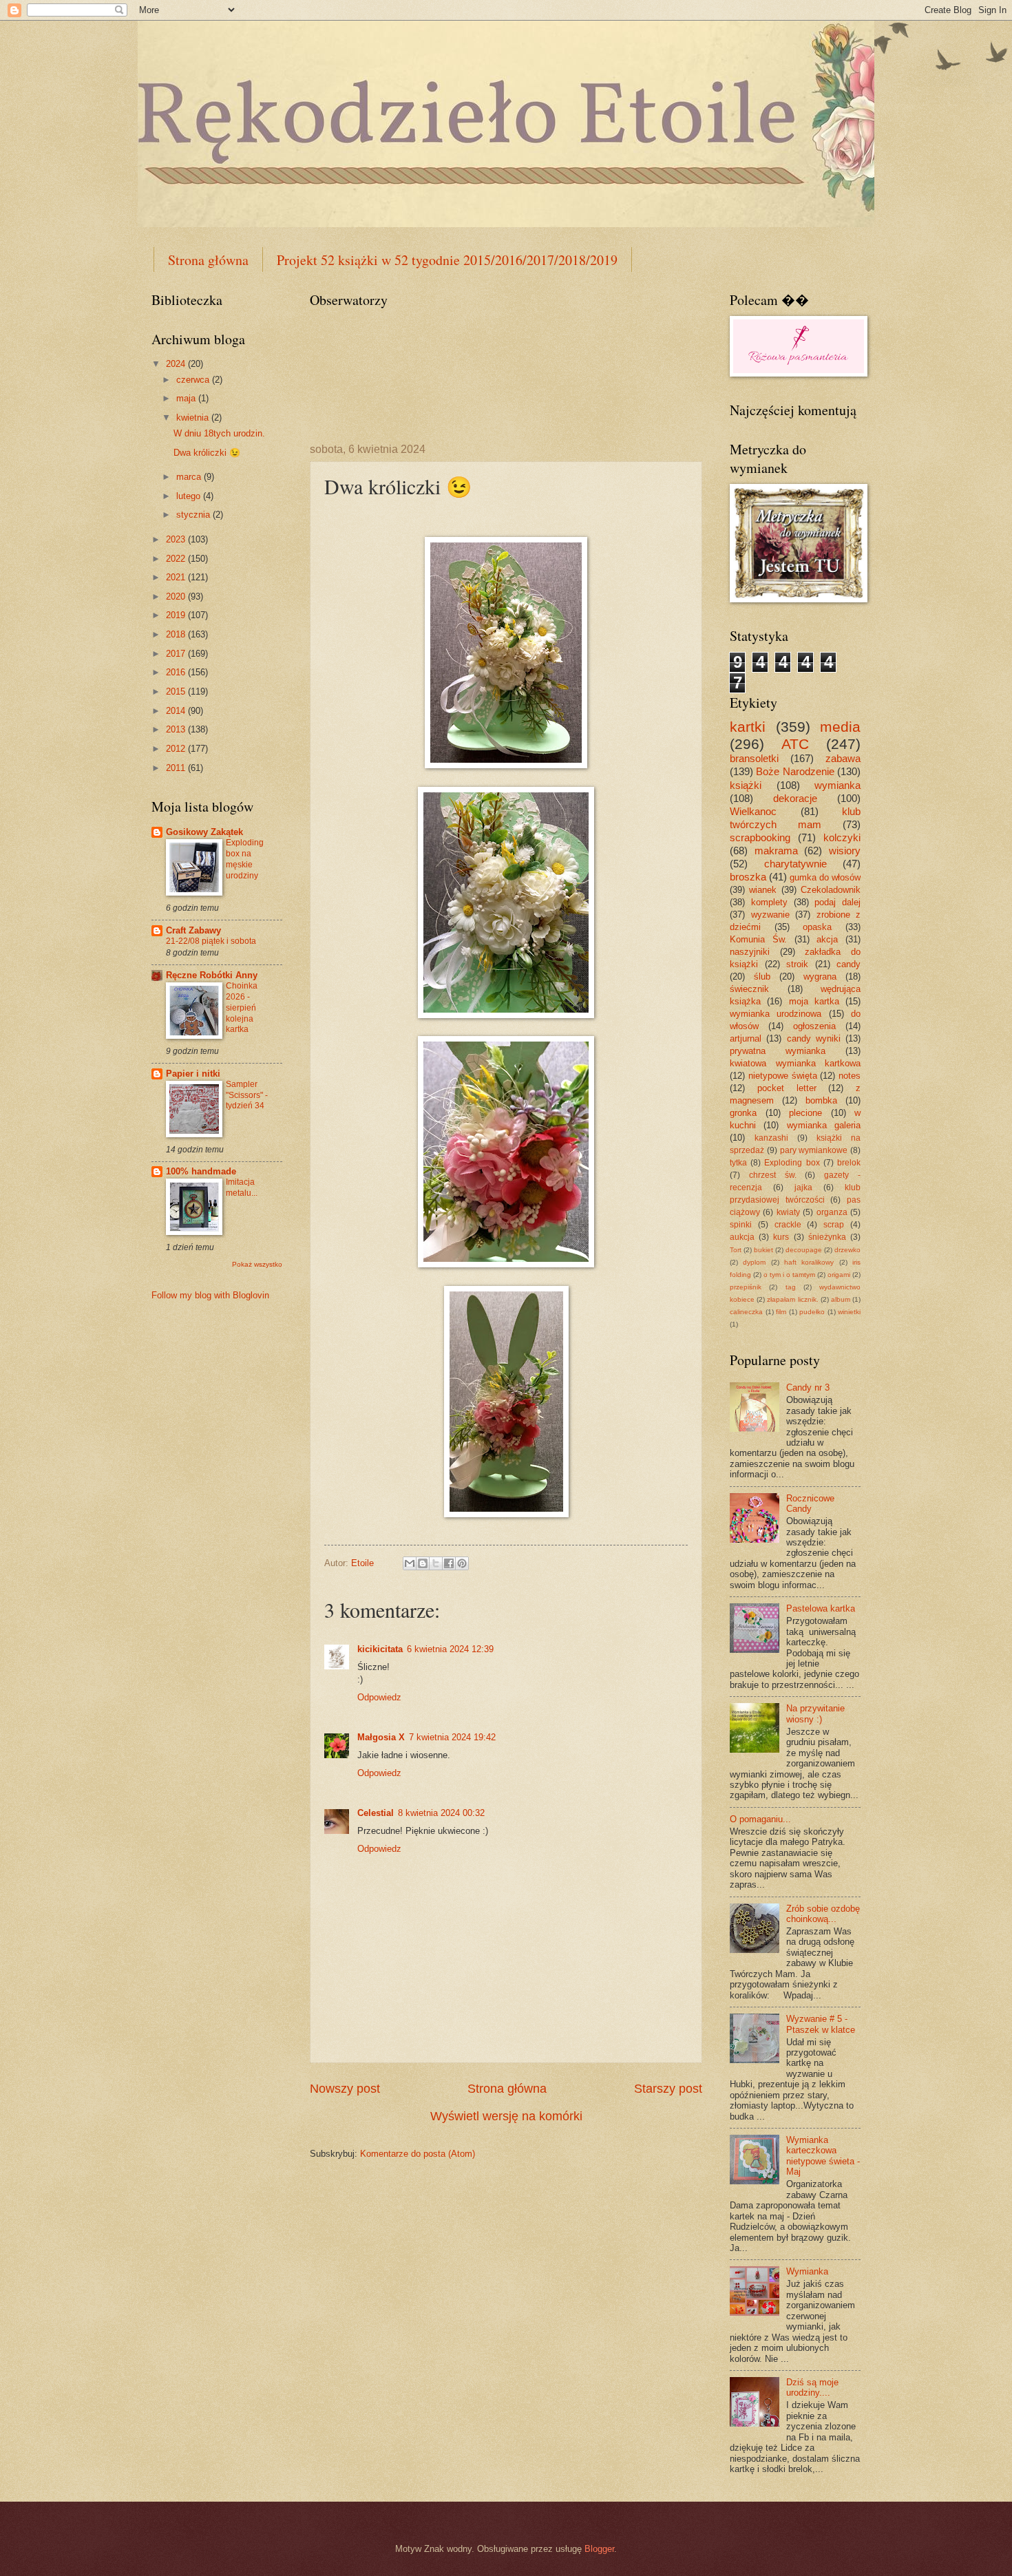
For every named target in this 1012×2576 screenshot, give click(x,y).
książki (746, 785)
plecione (805, 1113)
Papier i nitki (193, 1074)
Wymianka (807, 2271)
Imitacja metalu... (242, 1187)
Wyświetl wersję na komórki (506, 2116)
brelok (849, 1163)
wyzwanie (770, 915)
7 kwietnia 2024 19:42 (452, 1737)
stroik (797, 964)
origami (839, 1275)
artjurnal (746, 1038)
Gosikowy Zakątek (204, 832)
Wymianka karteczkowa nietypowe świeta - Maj (823, 2156)
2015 (177, 691)
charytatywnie (795, 864)
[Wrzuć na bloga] (423, 1563)
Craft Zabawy (193, 930)
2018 (177, 634)
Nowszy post (345, 2089)
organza (832, 1212)
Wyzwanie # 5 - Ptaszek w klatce (821, 2024)
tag (791, 1287)
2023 (177, 539)
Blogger (599, 2549)
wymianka (837, 785)
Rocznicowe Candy (810, 1503)
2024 (177, 364)
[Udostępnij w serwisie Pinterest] (462, 1563)
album (841, 1299)
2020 (177, 597)
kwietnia (194, 418)
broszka (748, 877)
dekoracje (795, 798)
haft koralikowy (809, 1262)
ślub (762, 976)
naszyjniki (750, 952)
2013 (177, 729)
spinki (741, 1225)
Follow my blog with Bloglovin (210, 1295)
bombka (821, 1100)
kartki (748, 727)
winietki (849, 1312)
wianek (763, 890)
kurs (781, 1237)
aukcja (742, 1237)
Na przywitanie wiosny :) (815, 1713)
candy (848, 964)
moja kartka (814, 1001)
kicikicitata (380, 1649)
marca (190, 477)
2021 (177, 577)
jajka (803, 1187)
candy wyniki (814, 1038)
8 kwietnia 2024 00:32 (441, 1813)
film (781, 1312)
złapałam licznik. (792, 1299)
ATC (795, 744)
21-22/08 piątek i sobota (211, 941)
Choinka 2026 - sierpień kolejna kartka (242, 1008)
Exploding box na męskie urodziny (245, 859)
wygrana (820, 976)
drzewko (847, 1250)
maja (187, 398)
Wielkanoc (753, 811)
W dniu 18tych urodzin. (219, 433)
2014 (177, 711)
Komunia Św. (758, 939)
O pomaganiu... (760, 1819)
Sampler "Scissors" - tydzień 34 (247, 1095)
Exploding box (792, 1163)
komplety (769, 902)
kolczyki (842, 837)
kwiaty (788, 1212)
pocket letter (787, 1088)
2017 (177, 654)
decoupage (804, 1250)
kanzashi (771, 1138)
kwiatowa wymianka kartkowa (795, 1063)
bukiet (763, 1250)
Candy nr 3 (808, 1387)
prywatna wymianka (778, 1051)
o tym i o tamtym (789, 1275)
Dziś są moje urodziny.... (812, 2387)
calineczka (746, 1312)
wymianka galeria (824, 1125)
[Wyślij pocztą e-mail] (410, 1563)
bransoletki (754, 758)
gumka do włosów (825, 877)
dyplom (754, 1262)
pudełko (812, 1312)
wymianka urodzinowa (776, 1014)
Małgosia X (381, 1737)
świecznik (749, 989)
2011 (177, 768)
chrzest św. (773, 1175)
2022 (177, 559)
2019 (177, 615)
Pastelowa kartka (821, 1608)
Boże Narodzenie (795, 771)
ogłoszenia (814, 1026)
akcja (827, 939)
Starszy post (668, 2089)
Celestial (376, 1813)
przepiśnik (746, 1287)
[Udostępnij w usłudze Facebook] (449, 1563)
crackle (788, 1225)
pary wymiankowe (814, 1150)
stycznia (194, 515)
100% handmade (201, 1171)
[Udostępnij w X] (436, 1563)
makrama (776, 851)
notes (850, 1076)
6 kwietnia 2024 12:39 (450, 1649)
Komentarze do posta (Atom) (418, 2154)
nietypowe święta (783, 1076)
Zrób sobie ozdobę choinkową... (823, 1914)
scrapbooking (760, 837)
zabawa (843, 758)
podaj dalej (837, 902)
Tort (736, 1250)
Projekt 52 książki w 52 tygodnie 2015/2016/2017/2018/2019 (447, 260)
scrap (834, 1225)
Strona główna (208, 260)
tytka (738, 1163)
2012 (177, 749)
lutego (190, 496)
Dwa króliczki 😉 (207, 453)
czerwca (194, 380)
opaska (817, 927)
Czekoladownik (831, 890)
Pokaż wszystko (257, 1264)
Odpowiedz (379, 1697)
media (840, 727)
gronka (743, 1113)
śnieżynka (827, 1237)
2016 (177, 672)
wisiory (845, 851)
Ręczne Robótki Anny (212, 975)
